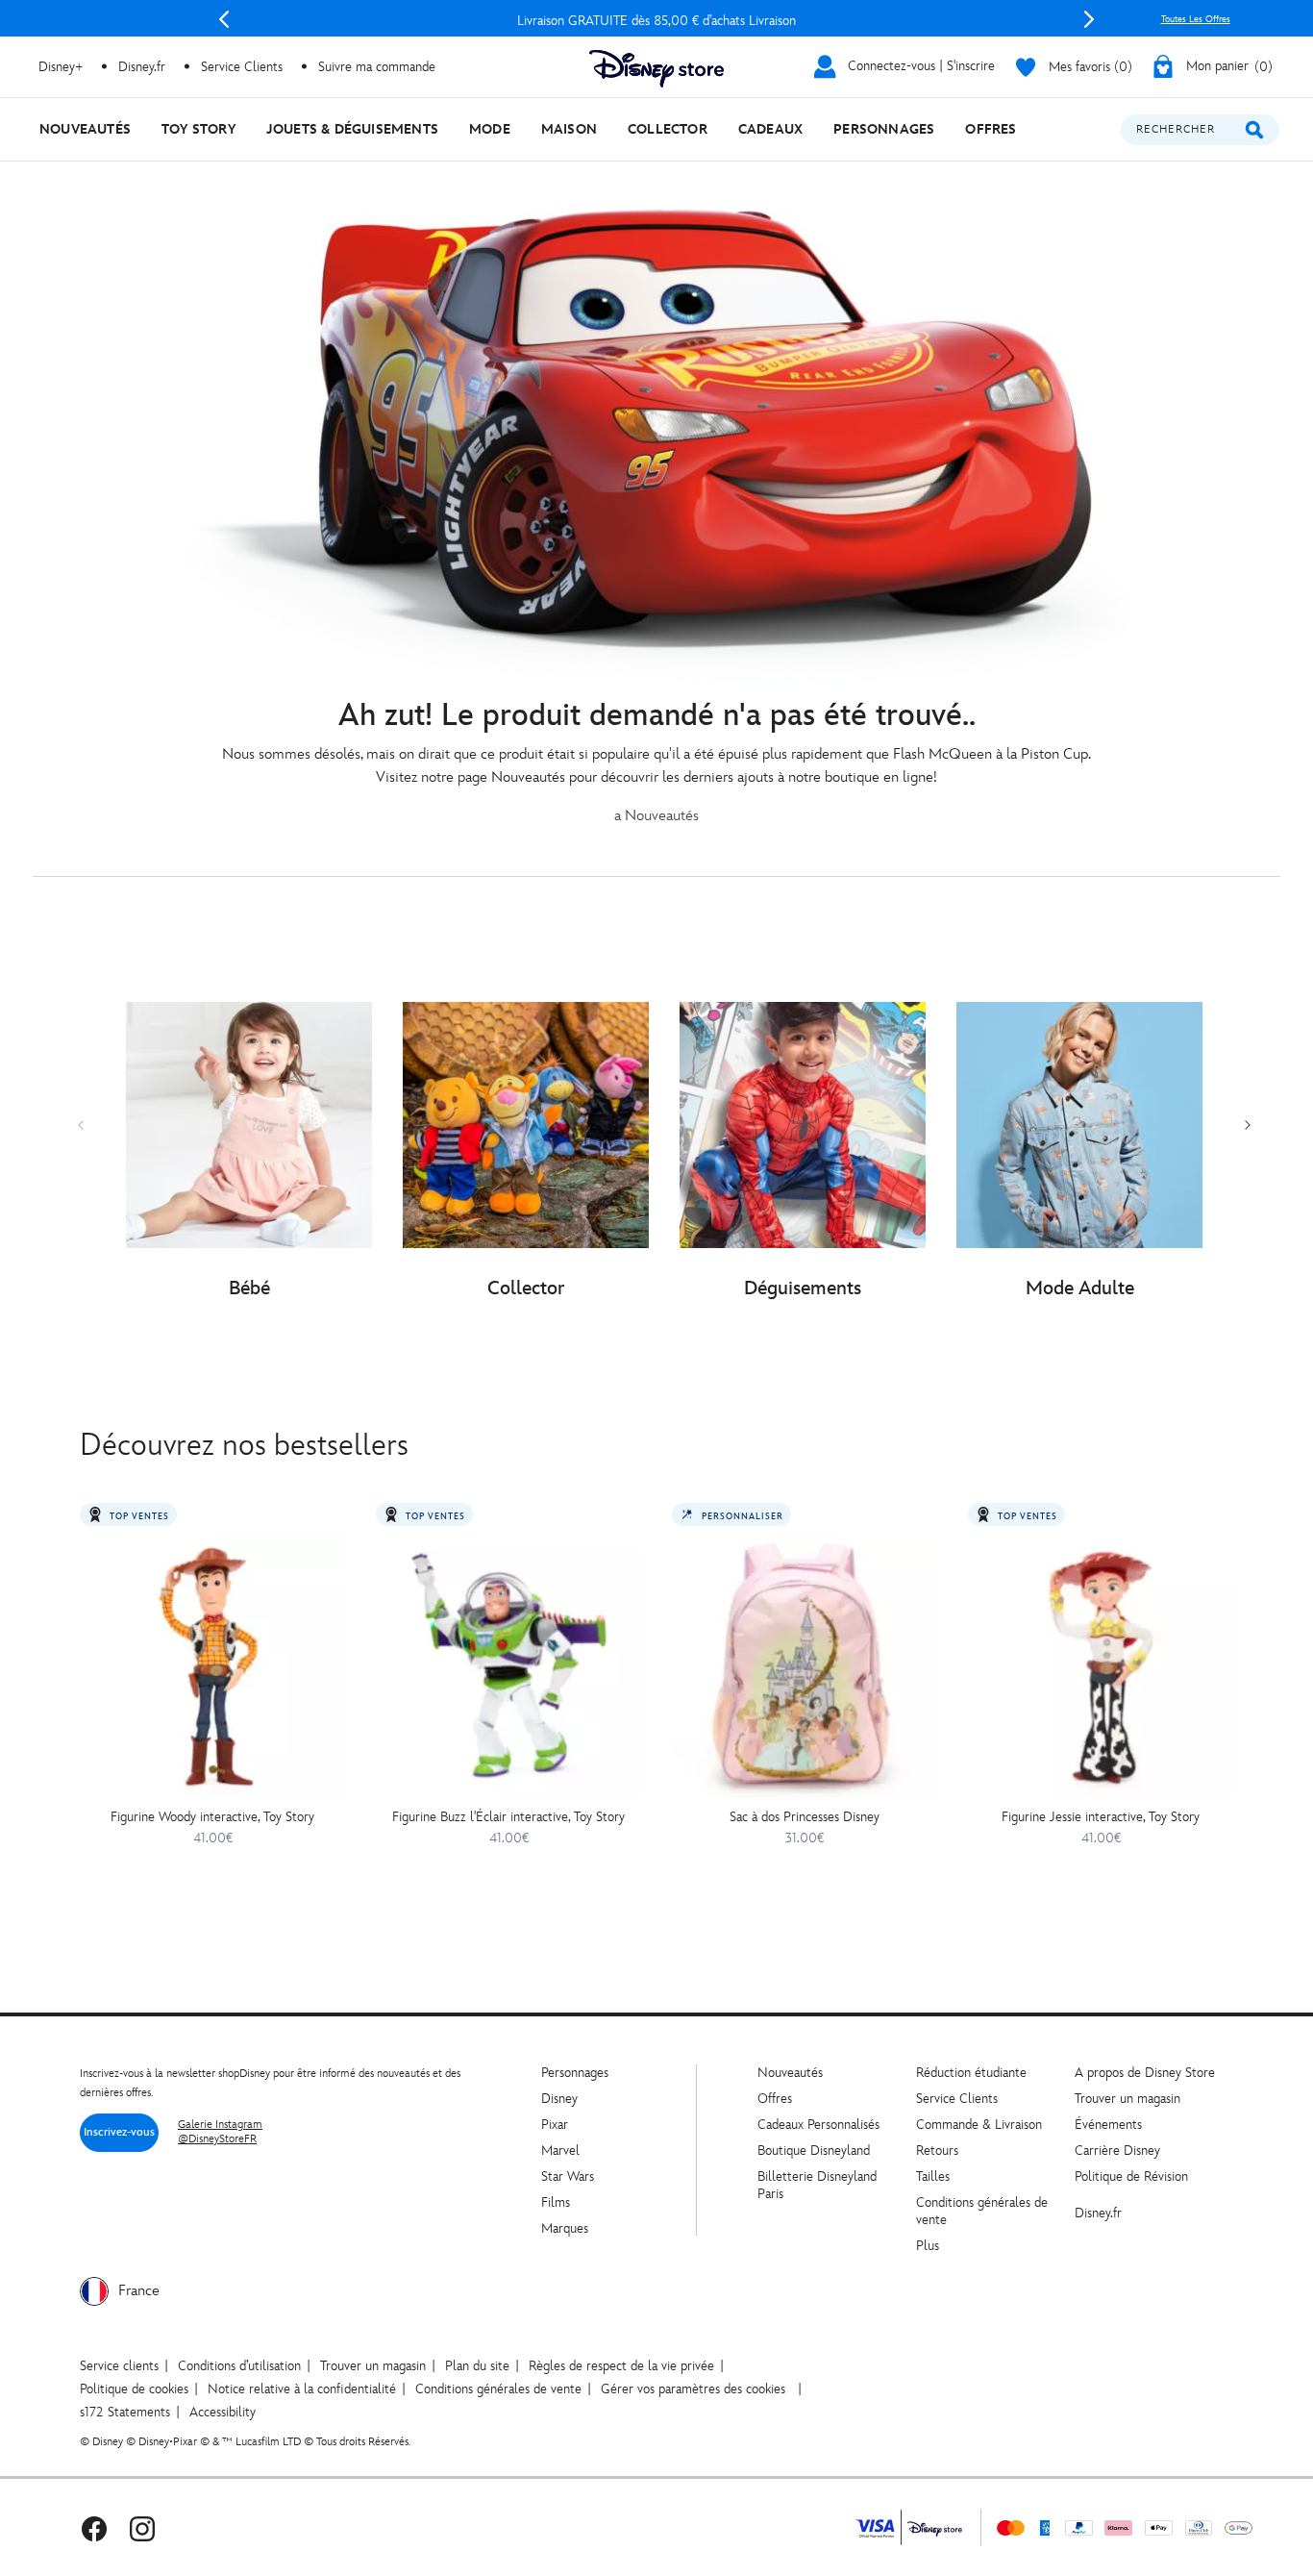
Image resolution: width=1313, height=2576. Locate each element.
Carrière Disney (1117, 2151)
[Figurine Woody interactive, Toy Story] (212, 1665)
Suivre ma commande (377, 67)
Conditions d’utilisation (239, 2366)
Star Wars (568, 2176)
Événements (1108, 2125)
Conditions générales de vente (498, 2389)
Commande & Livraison (979, 2125)
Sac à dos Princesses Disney (805, 1817)
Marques (565, 2228)
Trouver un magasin (1127, 2099)
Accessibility (223, 2412)
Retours (937, 2151)
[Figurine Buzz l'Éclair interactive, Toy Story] (508, 1665)
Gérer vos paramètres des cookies (693, 2389)
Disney (559, 2099)
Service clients (119, 2366)
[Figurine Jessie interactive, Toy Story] (1101, 1665)
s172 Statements (125, 2412)
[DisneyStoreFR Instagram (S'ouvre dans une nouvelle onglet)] (142, 2527)
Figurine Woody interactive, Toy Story (212, 1817)
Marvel (560, 2151)
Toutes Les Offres (1196, 19)
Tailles (933, 2176)
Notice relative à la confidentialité (302, 2389)
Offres (775, 2099)
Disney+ (61, 67)
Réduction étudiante (971, 2073)
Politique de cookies (134, 2389)
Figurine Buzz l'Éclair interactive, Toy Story (508, 1817)
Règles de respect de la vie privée (621, 2366)
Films (556, 2202)
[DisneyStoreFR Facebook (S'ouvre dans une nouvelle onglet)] (94, 2527)
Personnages (575, 2073)
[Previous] (224, 19)
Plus (928, 2246)
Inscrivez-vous (119, 2132)
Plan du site (477, 2366)
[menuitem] (85, 129)
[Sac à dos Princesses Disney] (805, 1665)
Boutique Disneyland (814, 2151)
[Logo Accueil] (656, 69)
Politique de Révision (1131, 2176)
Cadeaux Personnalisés (818, 2125)
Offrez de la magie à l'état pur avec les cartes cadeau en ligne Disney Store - (657, 21)
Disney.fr (142, 67)
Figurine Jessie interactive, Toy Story (1101, 1817)
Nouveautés (790, 2073)
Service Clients (242, 67)
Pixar (555, 2125)
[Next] (1089, 19)
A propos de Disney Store (1145, 2073)
